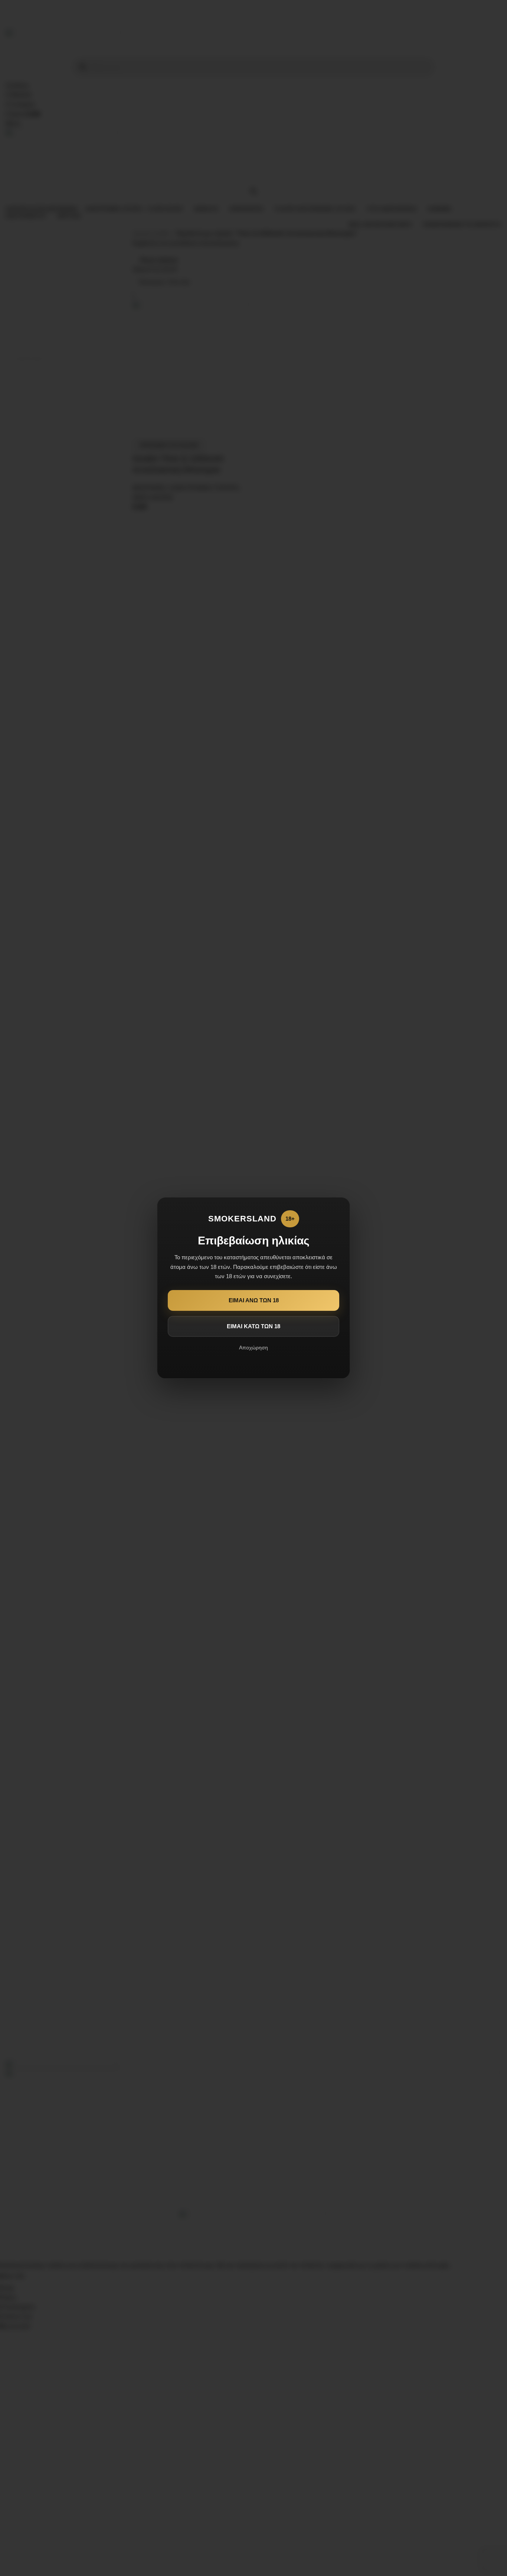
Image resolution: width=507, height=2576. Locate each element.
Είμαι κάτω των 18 (253, 1326)
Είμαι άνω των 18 (254, 1300)
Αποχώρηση (253, 1348)
